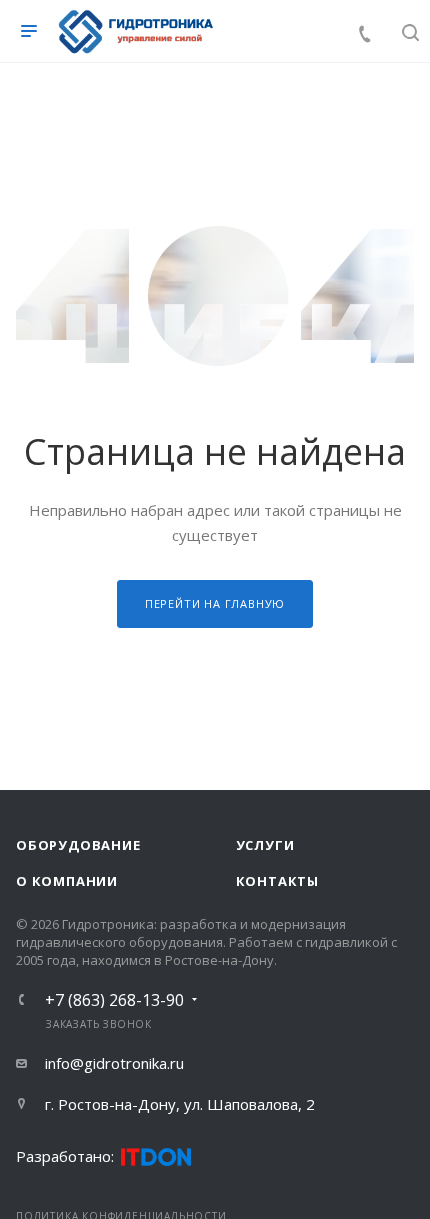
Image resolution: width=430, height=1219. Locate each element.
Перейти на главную (215, 603)
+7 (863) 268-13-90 (114, 1000)
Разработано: (65, 1156)
